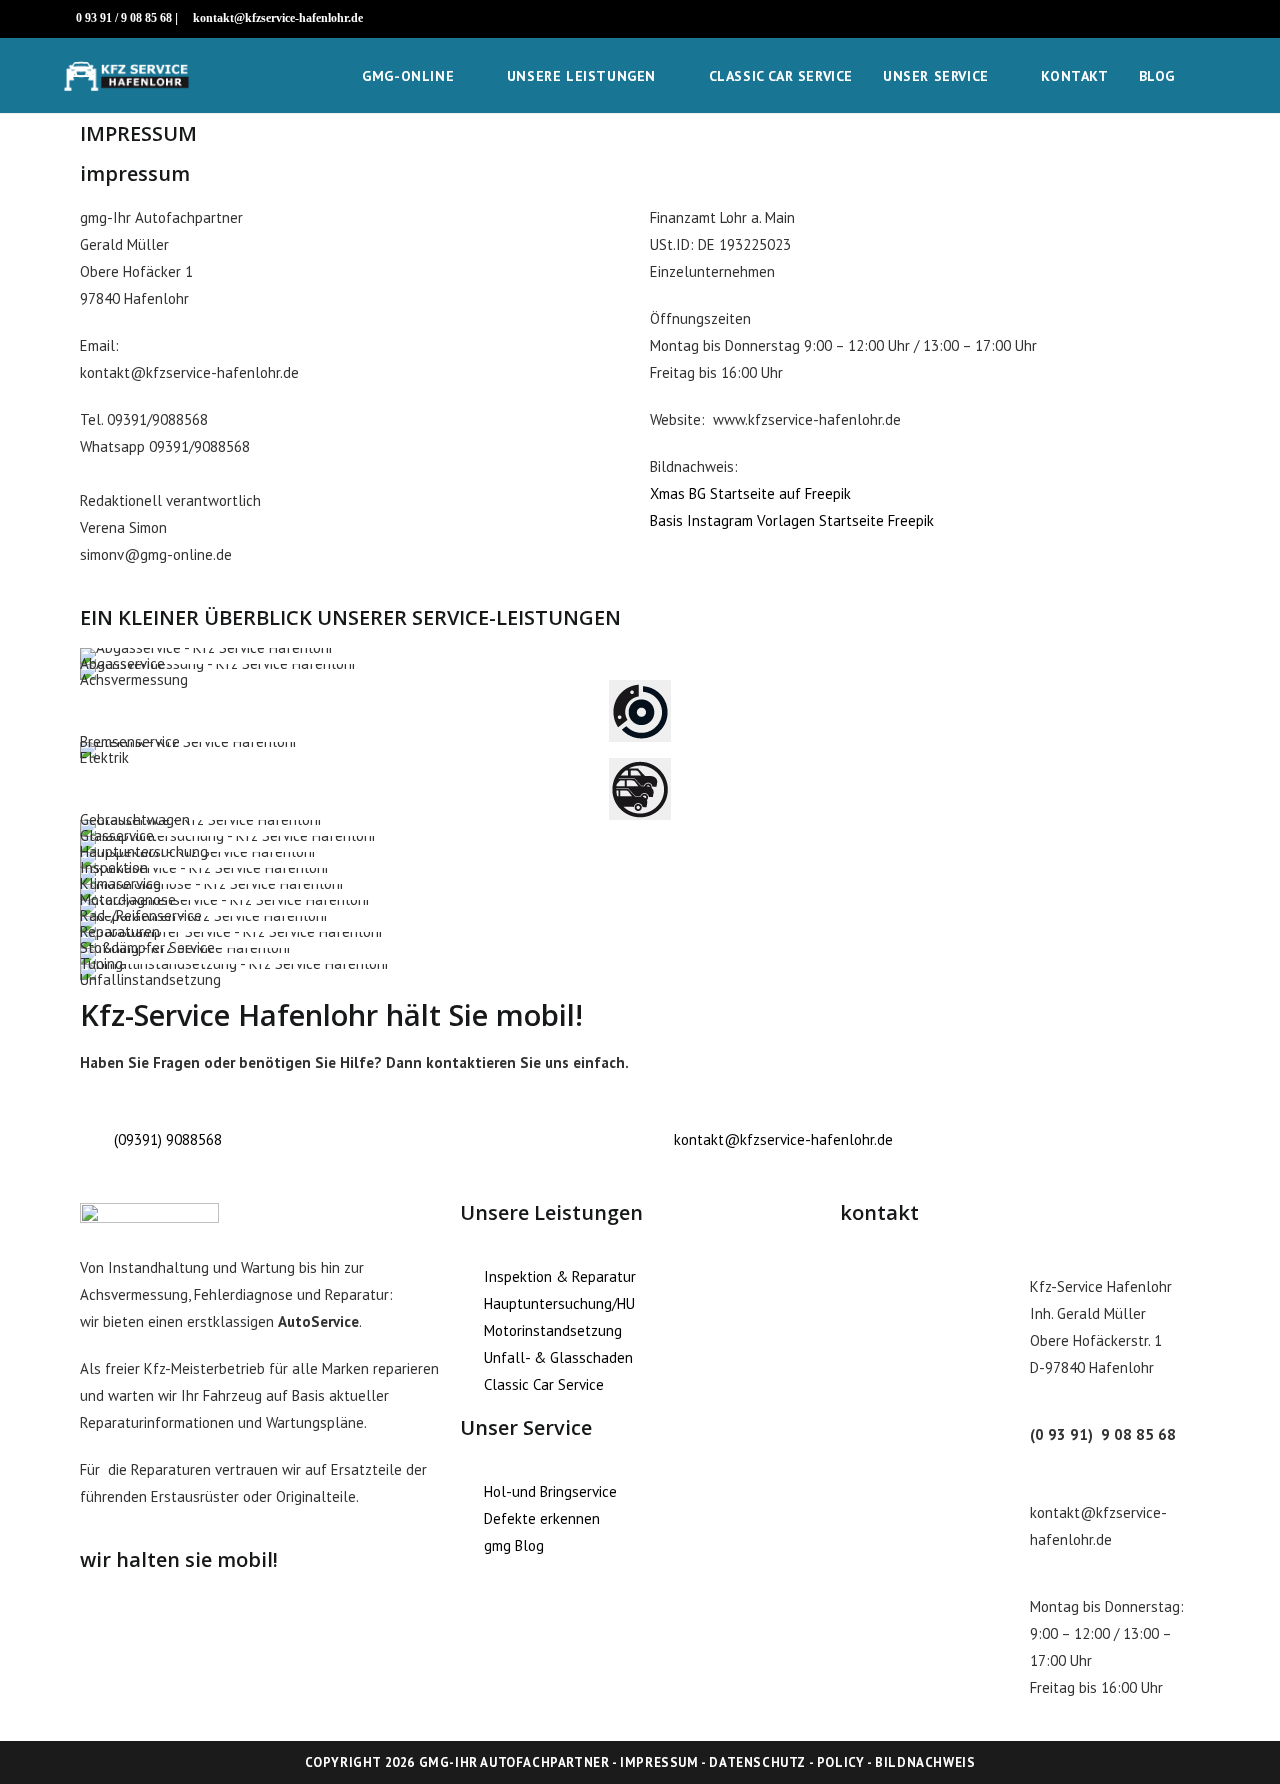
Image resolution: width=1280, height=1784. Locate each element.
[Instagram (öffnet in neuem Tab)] (1207, 19)
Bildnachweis (925, 1762)
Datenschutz (757, 1762)
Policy (841, 1762)
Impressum (659, 1762)
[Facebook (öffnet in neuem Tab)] (1187, 19)
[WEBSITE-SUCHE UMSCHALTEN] (1210, 76)
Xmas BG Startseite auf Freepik (750, 493)
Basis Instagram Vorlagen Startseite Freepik (792, 520)
